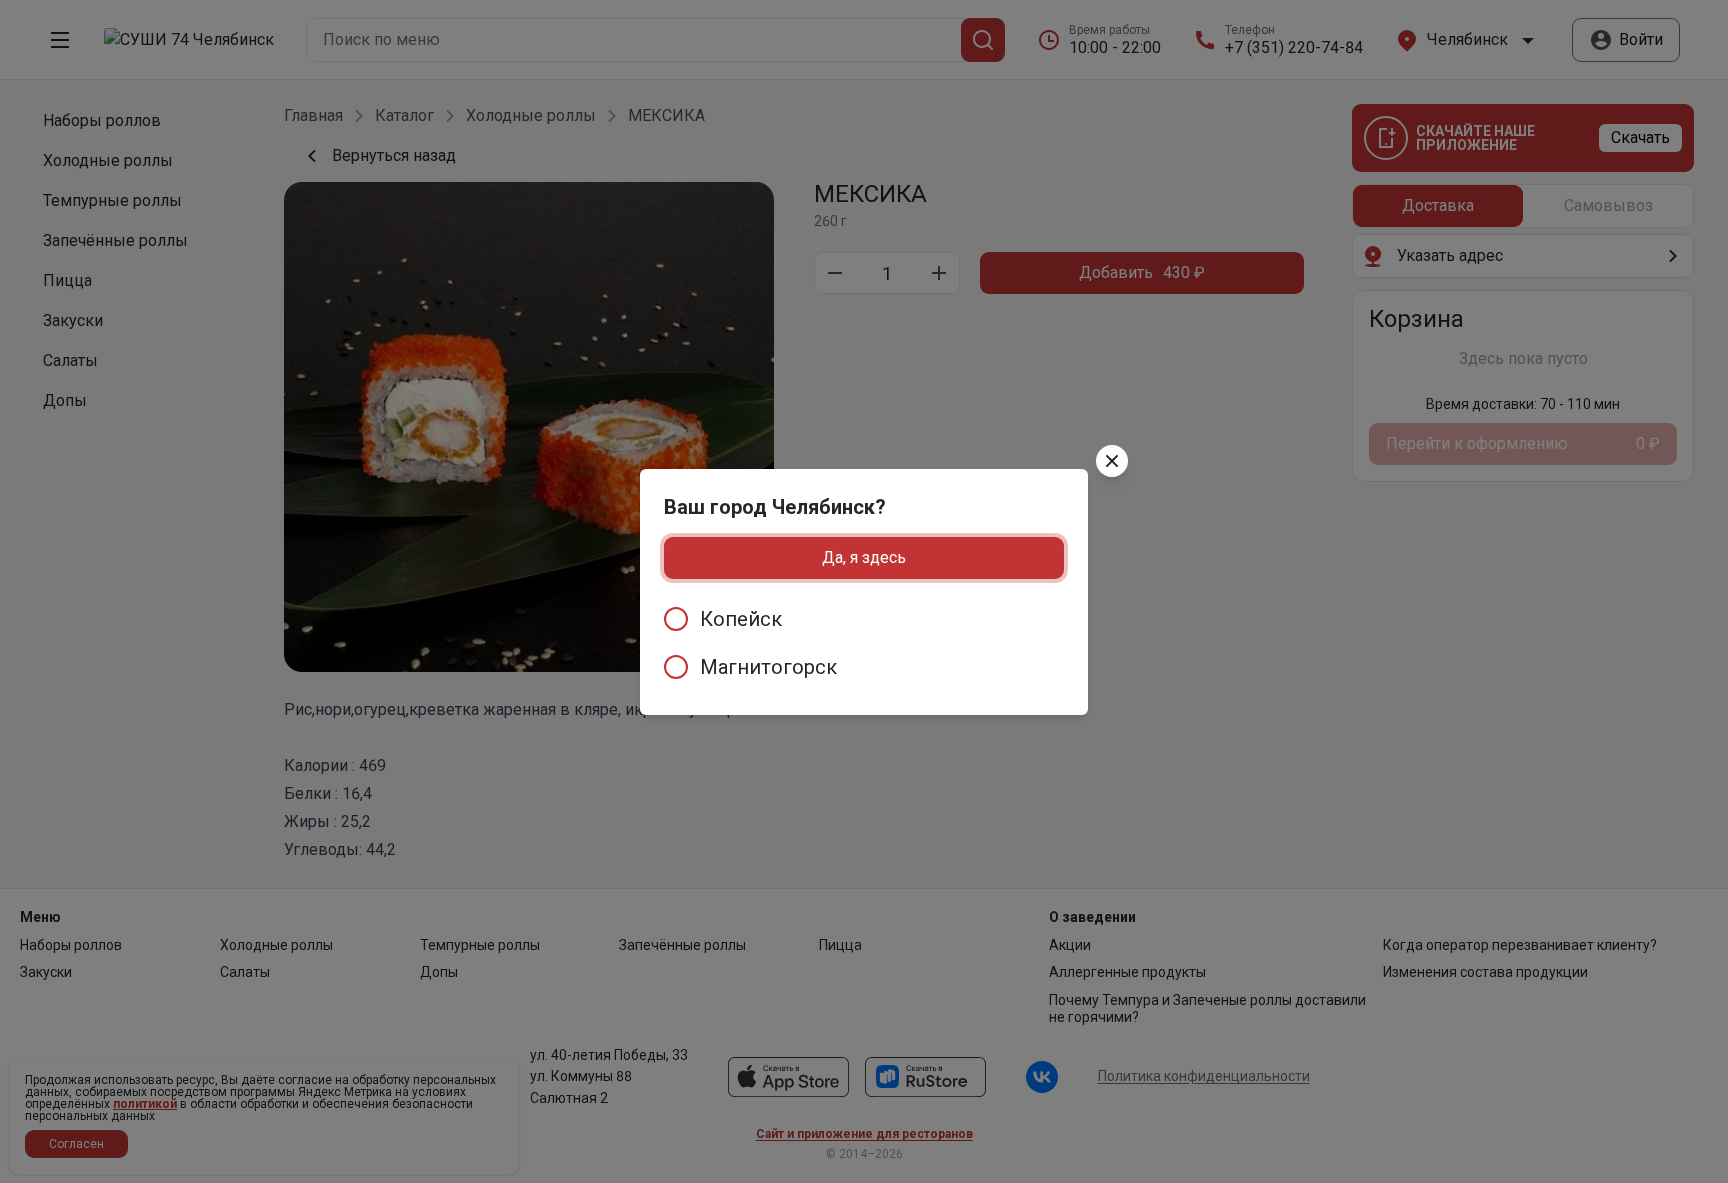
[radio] (864, 619)
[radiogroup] (864, 643)
